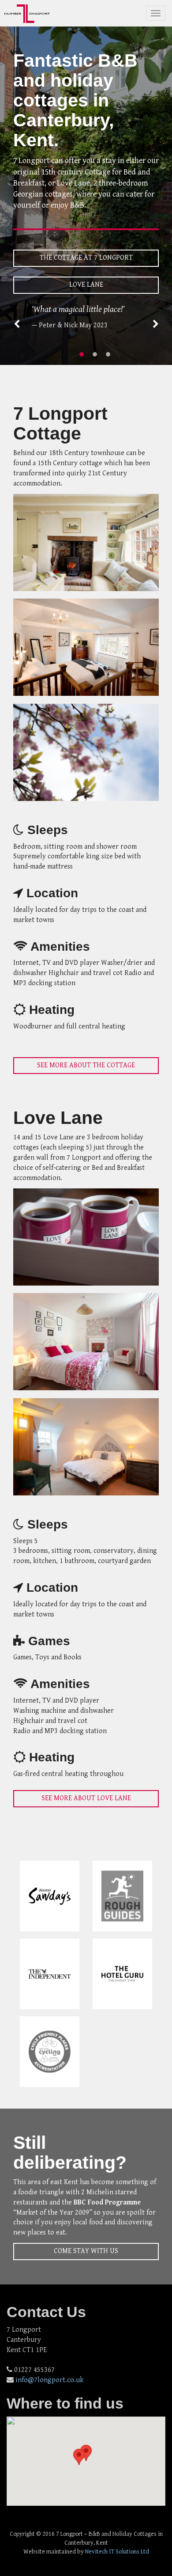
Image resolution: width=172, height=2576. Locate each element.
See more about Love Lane (86, 1798)
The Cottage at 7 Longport (86, 258)
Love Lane (86, 285)
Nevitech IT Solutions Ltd (117, 2552)
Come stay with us (86, 2251)
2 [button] (95, 354)
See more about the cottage (86, 1065)
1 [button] (82, 354)
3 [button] (108, 354)
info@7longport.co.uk (49, 2380)
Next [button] (156, 324)
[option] (86, 317)
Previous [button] (17, 324)
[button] (79, 2457)
